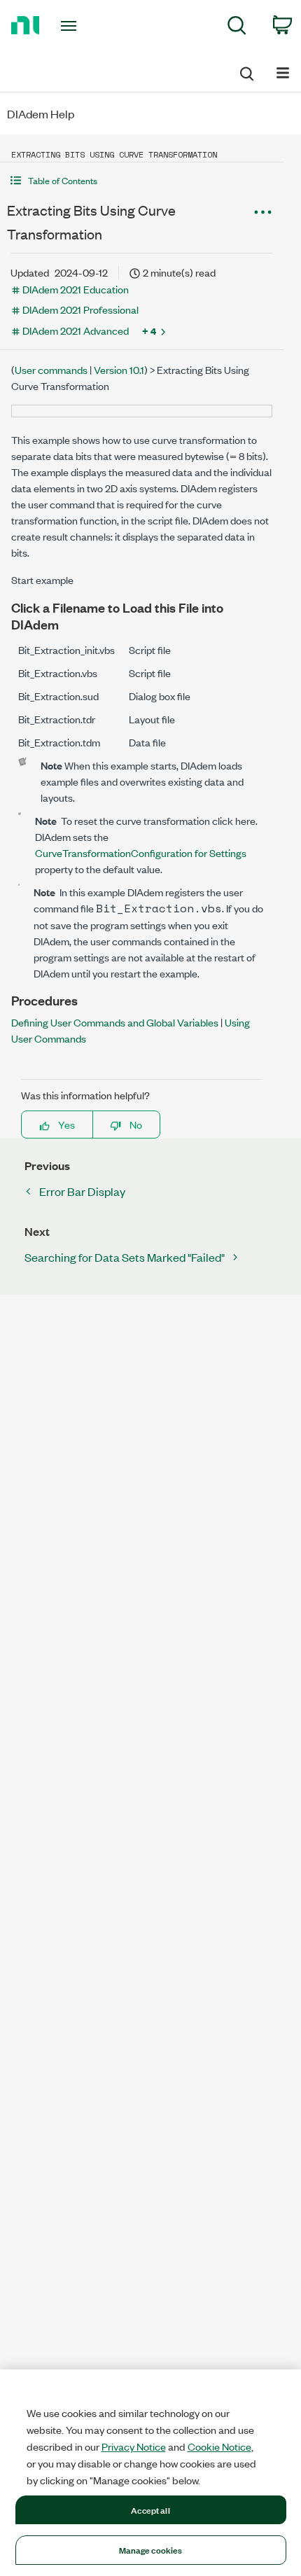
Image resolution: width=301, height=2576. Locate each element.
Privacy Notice (134, 2446)
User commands (51, 369)
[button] (142, 180)
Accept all (150, 2509)
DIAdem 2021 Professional (80, 309)
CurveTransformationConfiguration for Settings (141, 852)
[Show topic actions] (262, 212)
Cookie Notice (219, 2446)
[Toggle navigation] (72, 26)
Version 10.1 (119, 369)
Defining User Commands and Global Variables (115, 1022)
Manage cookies (151, 2549)
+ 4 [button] (149, 330)
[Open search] (246, 71)
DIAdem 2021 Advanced (76, 330)
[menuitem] (237, 28)
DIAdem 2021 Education (76, 289)
